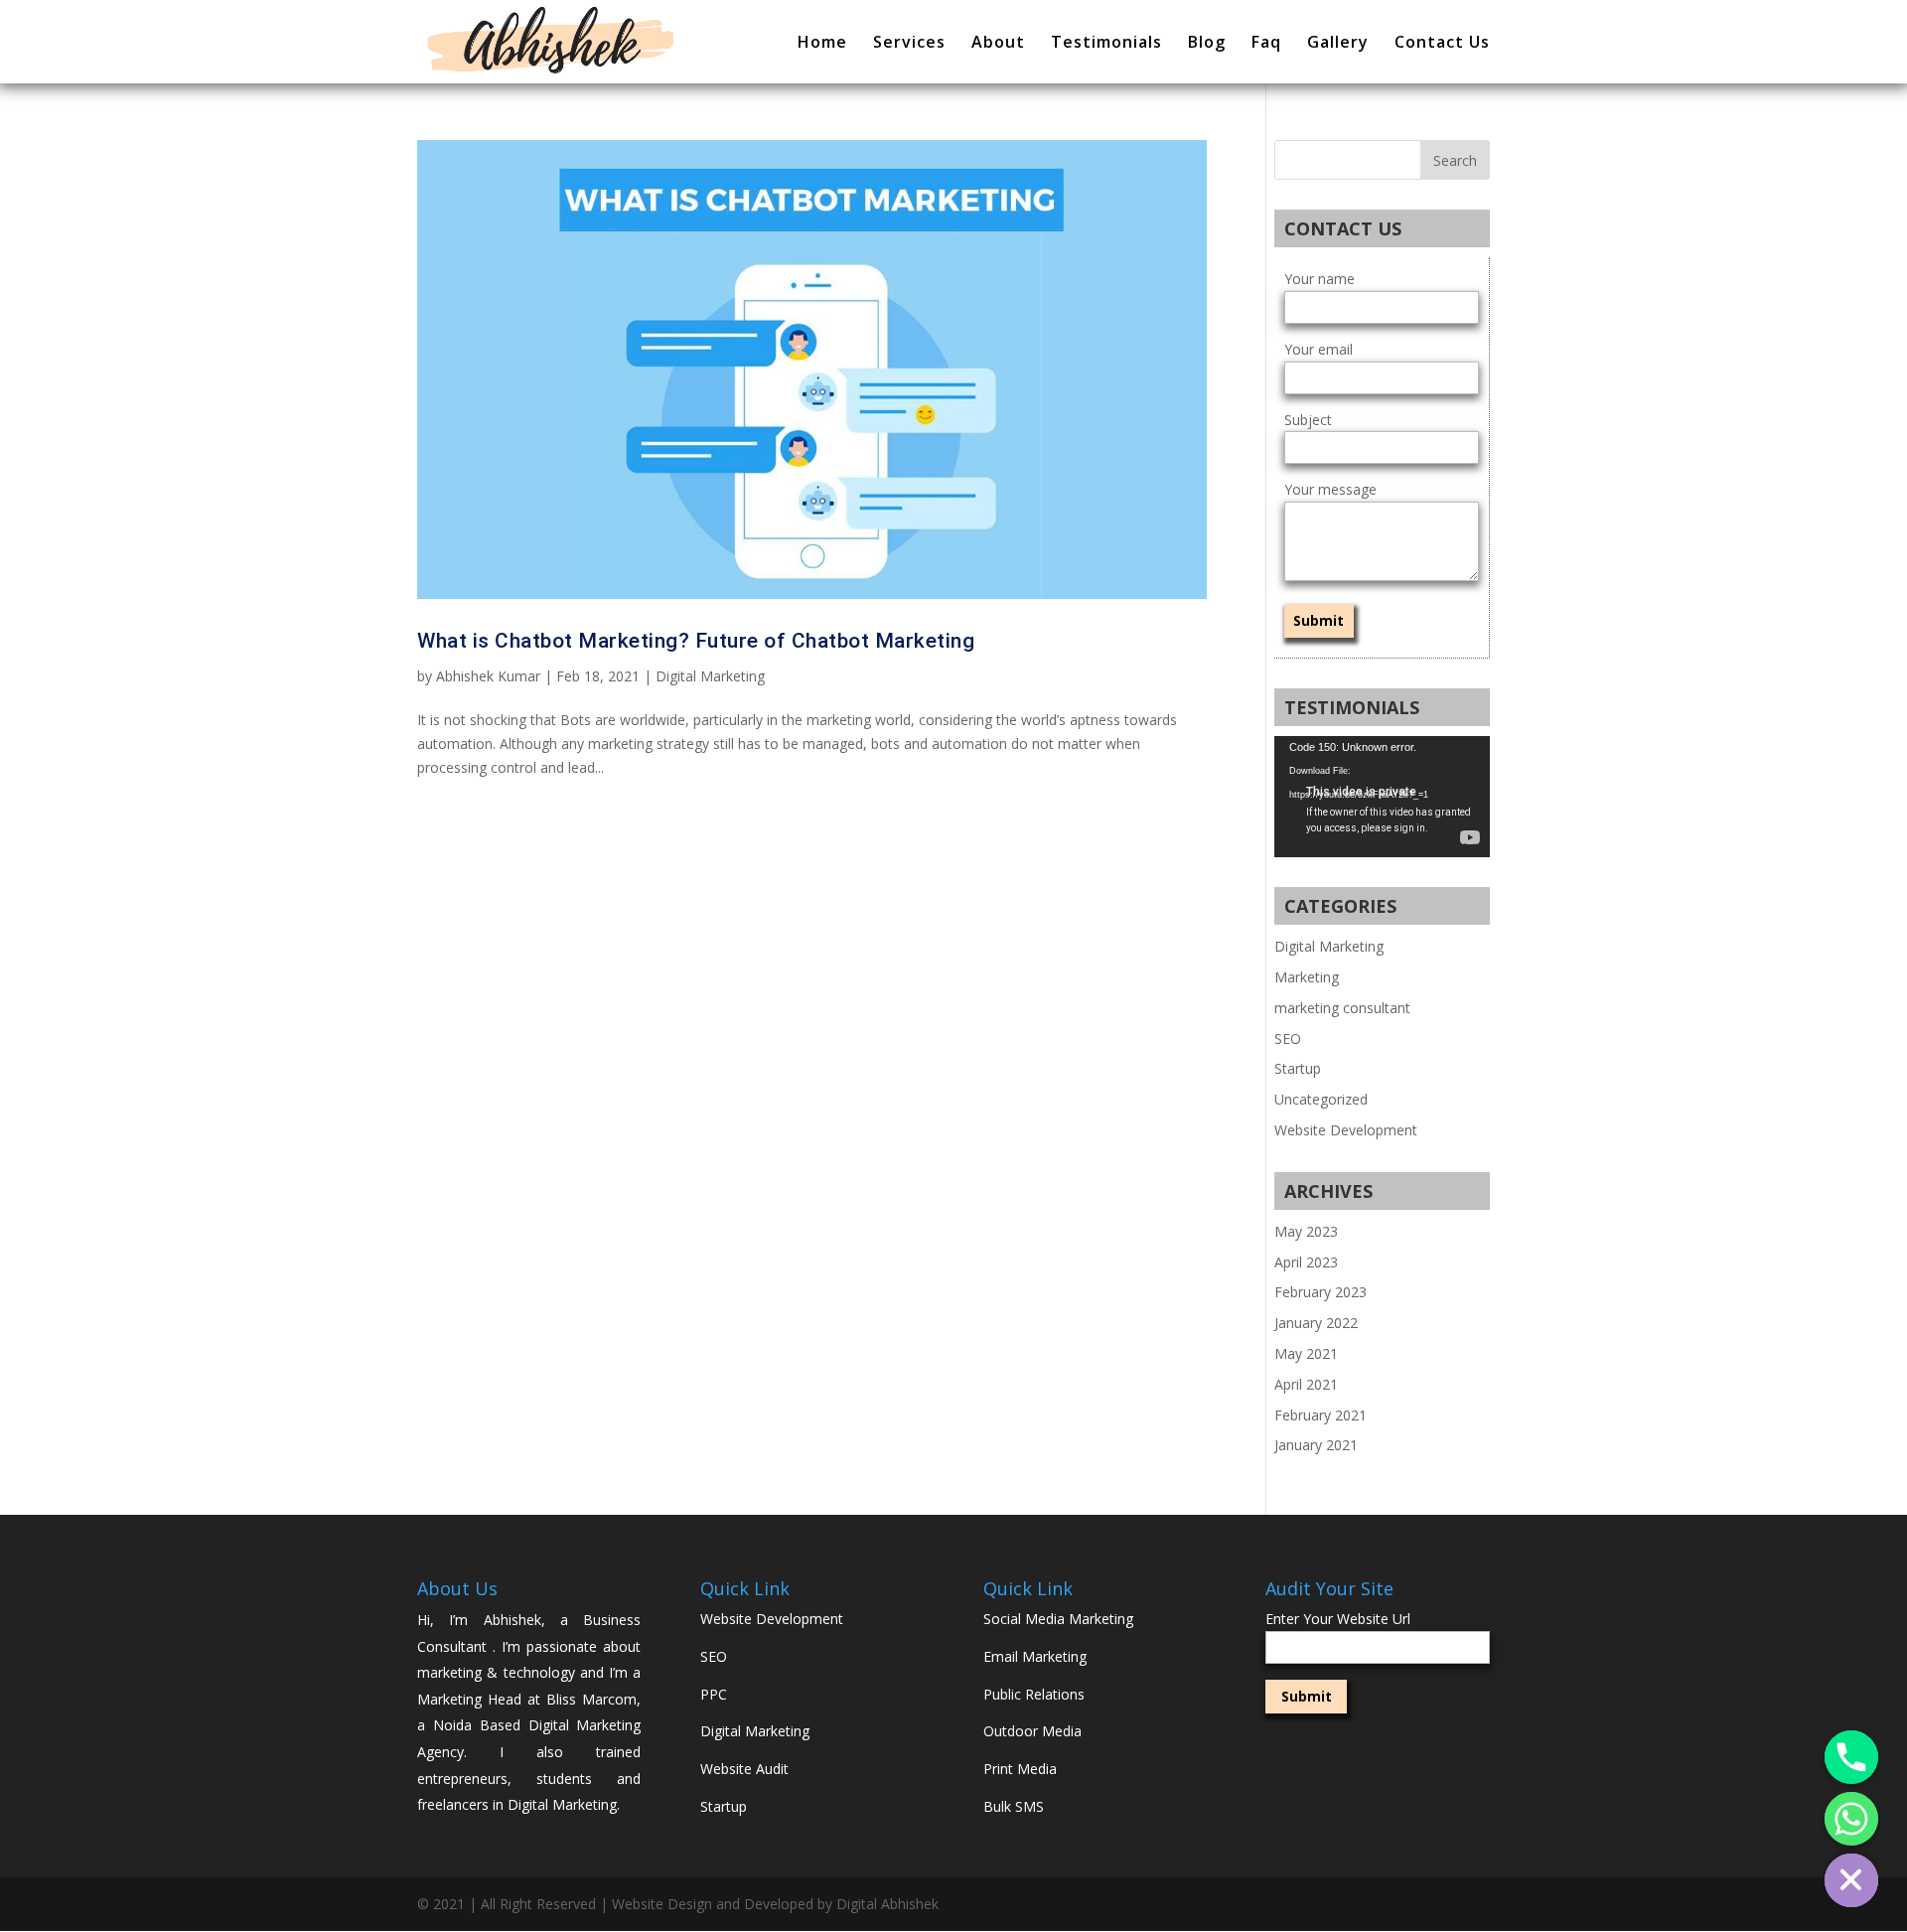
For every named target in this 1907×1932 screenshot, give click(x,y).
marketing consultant (1342, 1008)
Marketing (1307, 977)
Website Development (1346, 1130)
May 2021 (1306, 1353)
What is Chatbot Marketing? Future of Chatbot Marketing (696, 641)
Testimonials (1106, 44)
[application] (1382, 797)
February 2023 (1320, 1292)
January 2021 (1316, 1445)
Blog (1207, 44)
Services (909, 44)
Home (822, 44)
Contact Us (1442, 44)
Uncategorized (1321, 1099)
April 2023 (1306, 1262)
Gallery (1338, 44)
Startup (1298, 1068)
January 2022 (1316, 1323)
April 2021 (1306, 1384)
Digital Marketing (710, 676)
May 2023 (1306, 1231)
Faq (1266, 44)
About (998, 44)
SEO (1288, 1039)
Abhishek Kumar (488, 676)
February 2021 (1320, 1415)
